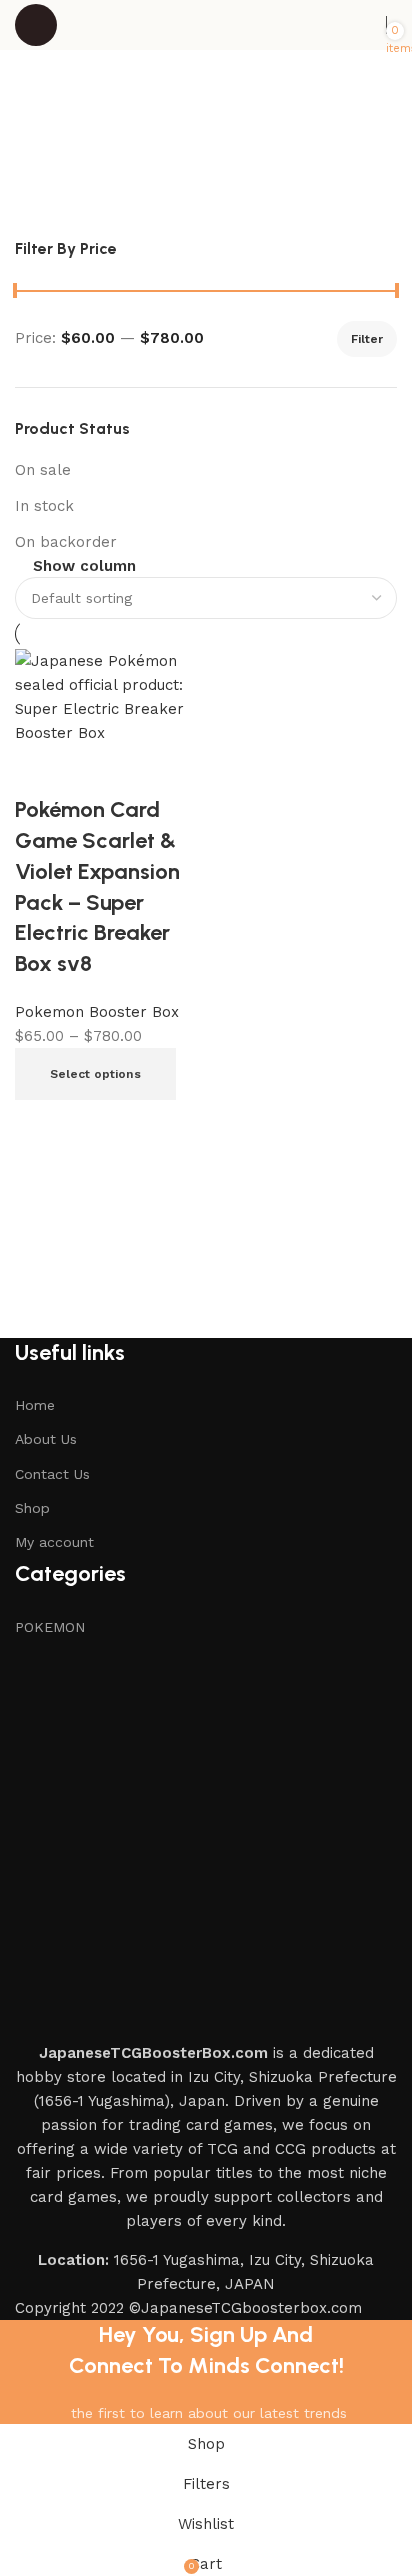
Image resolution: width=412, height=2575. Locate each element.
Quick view (95, 1125)
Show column (84, 566)
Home (35, 1405)
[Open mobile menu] (36, 25)
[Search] (376, 25)
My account (54, 1542)
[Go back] (55, 115)
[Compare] (40, 1125)
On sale (43, 470)
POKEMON (50, 1627)
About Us (46, 1439)
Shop (32, 1508)
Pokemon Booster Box (97, 1012)
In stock (44, 506)
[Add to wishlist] (40, 770)
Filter (367, 339)
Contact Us (52, 1474)
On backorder (66, 542)
